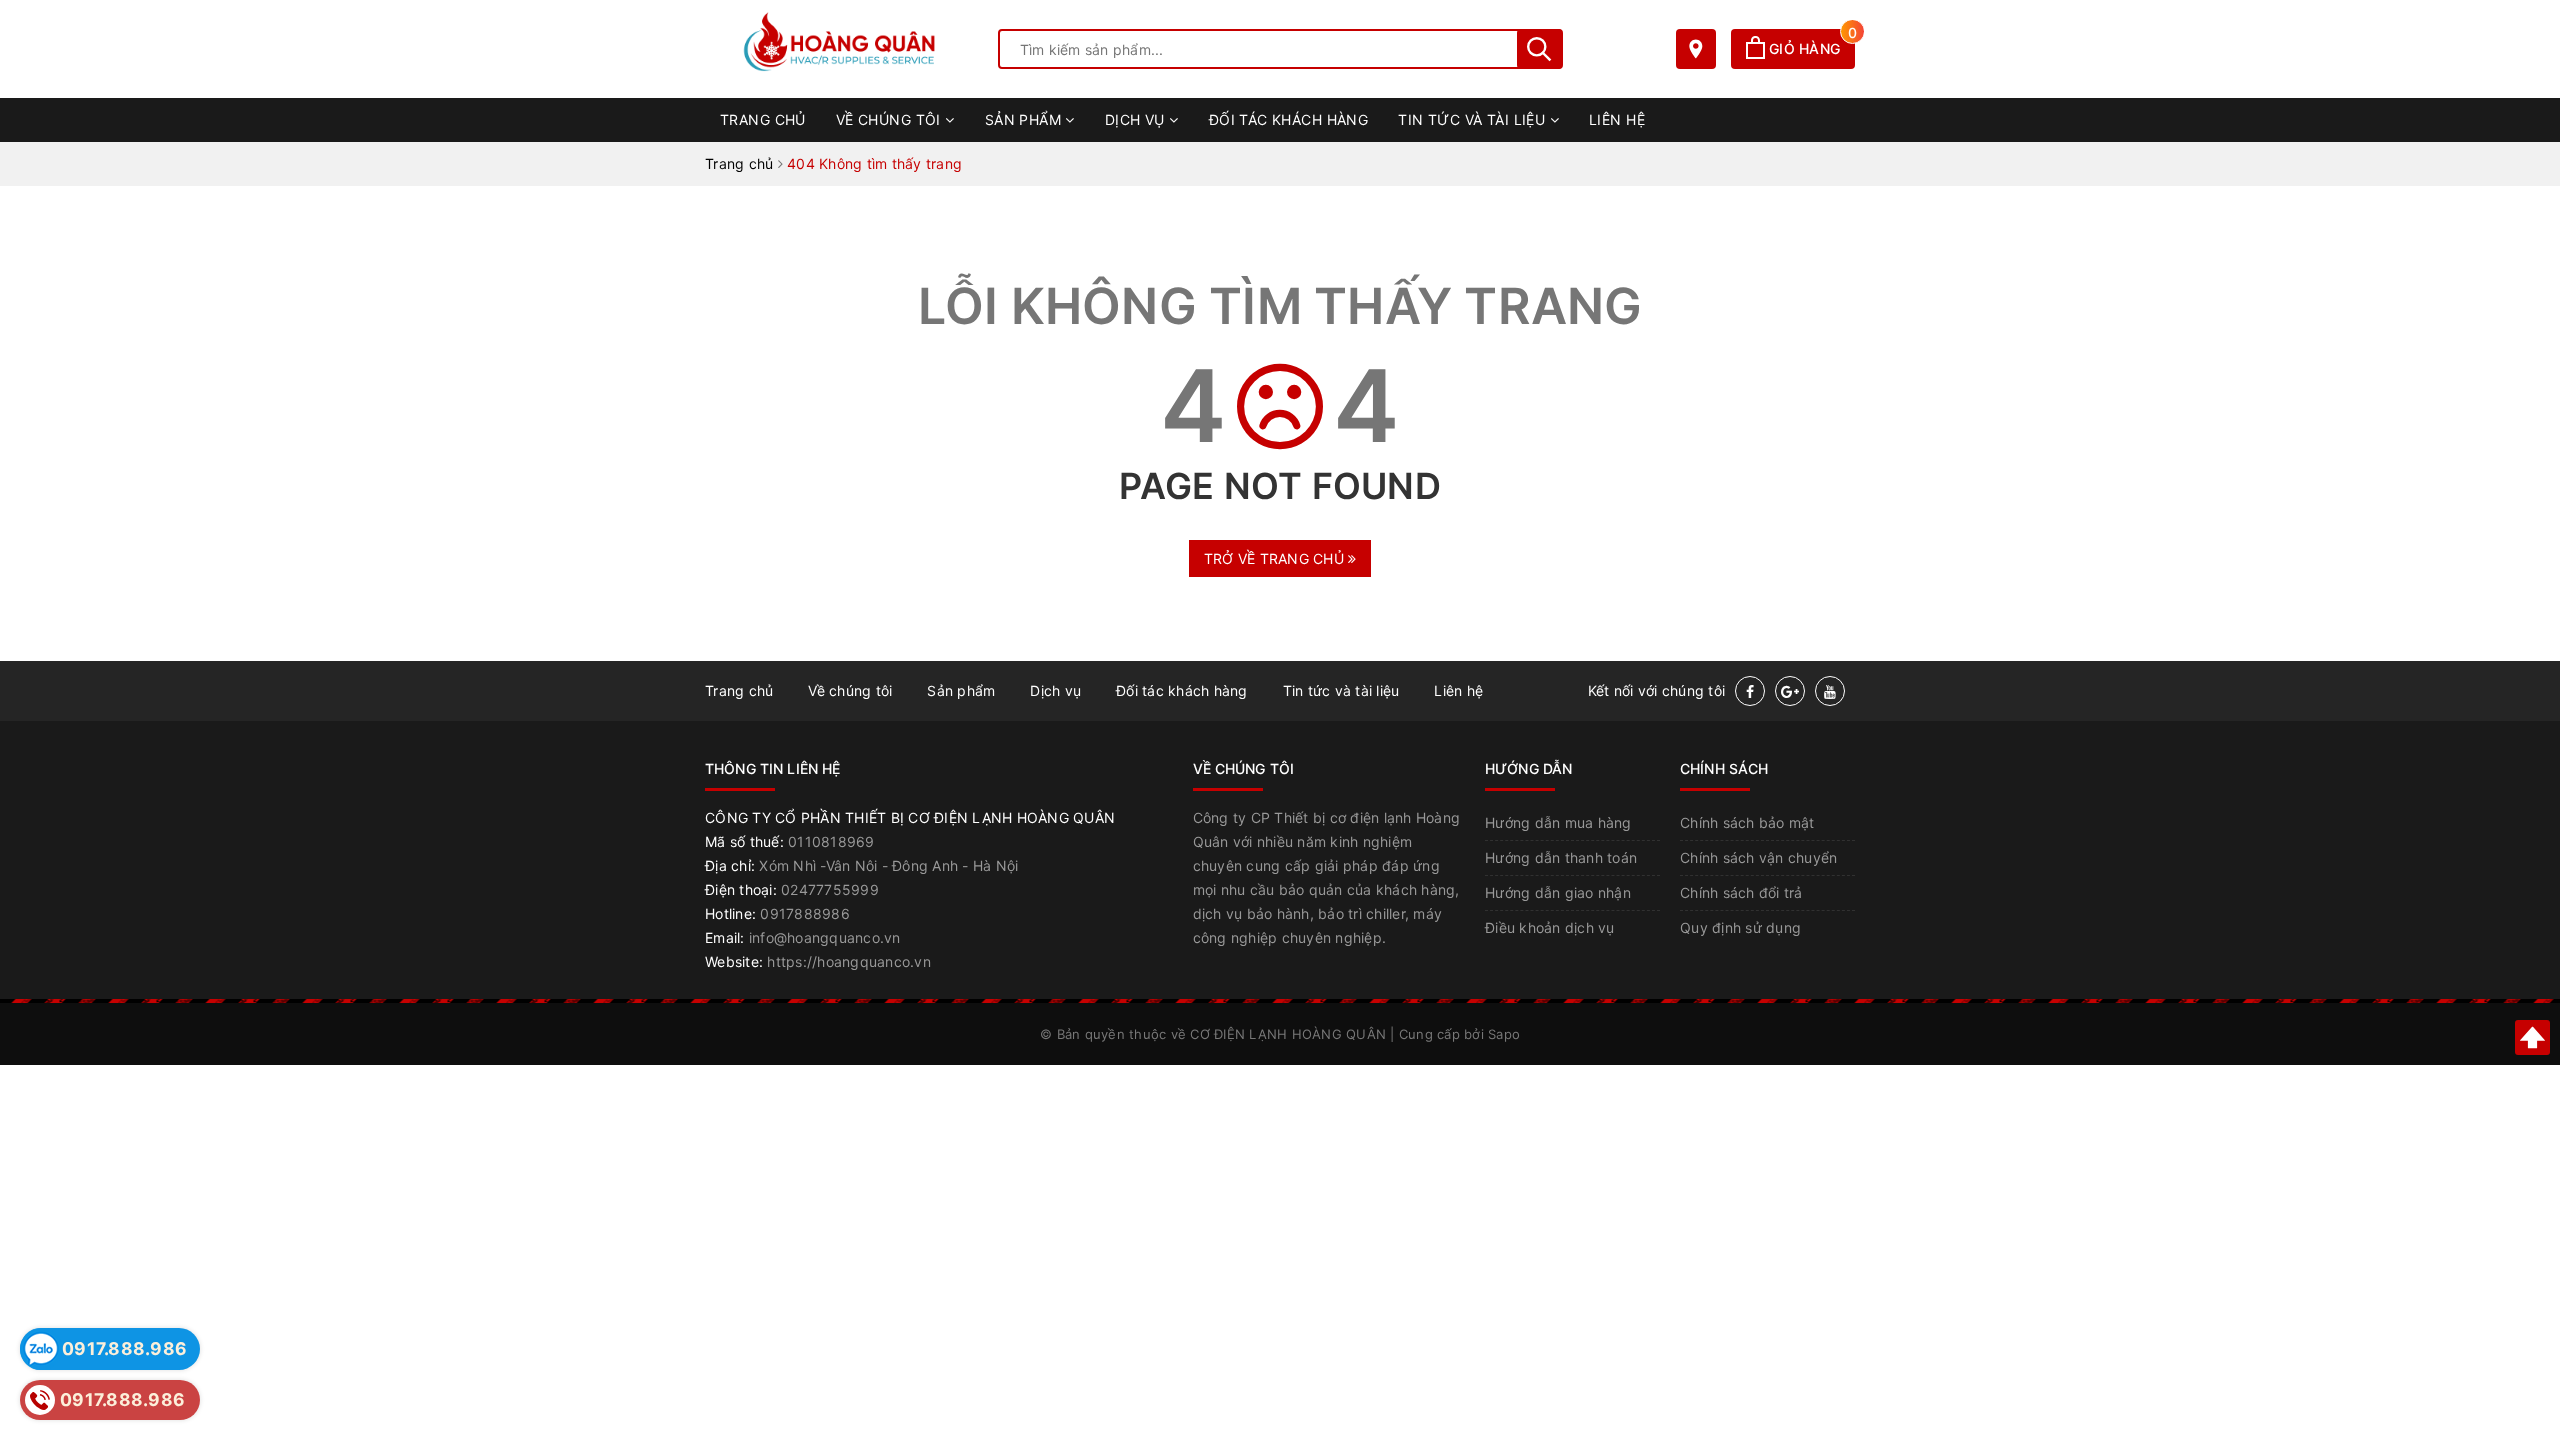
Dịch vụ (1137, 119)
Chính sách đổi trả (1741, 892)
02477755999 (830, 889)
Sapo (1504, 1034)
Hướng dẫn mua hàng (1558, 822)
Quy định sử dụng (1740, 927)
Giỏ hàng (1810, 48)
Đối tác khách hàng (1289, 119)
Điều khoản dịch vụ (1550, 927)
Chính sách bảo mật (1747, 822)
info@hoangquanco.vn (825, 937)
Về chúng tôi (890, 119)
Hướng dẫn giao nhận (1558, 892)
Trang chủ (763, 119)
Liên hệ (1617, 119)
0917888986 (805, 913)
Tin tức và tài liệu (1473, 119)
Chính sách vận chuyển (1758, 857)
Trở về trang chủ (1276, 558)
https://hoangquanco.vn (849, 961)
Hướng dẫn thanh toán (1561, 857)
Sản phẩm (1025, 119)
